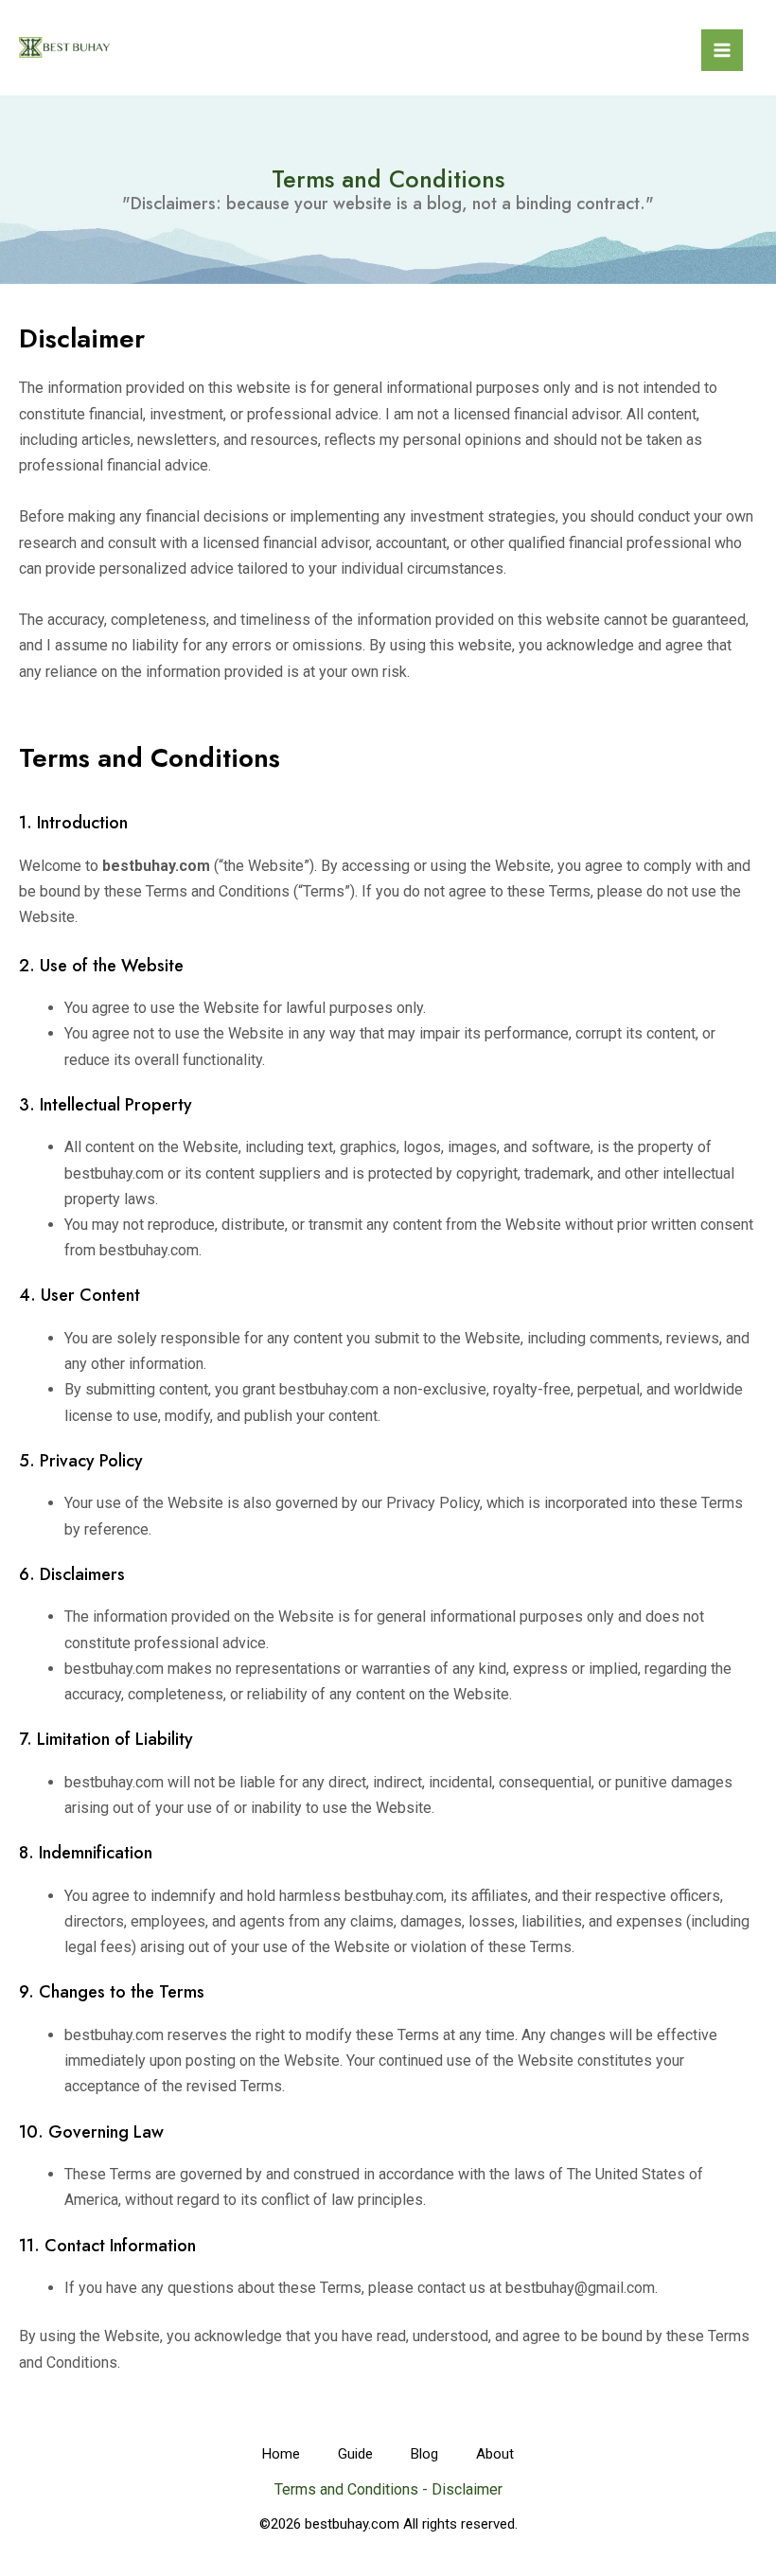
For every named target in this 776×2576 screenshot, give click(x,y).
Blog (424, 2454)
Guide (355, 2454)
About (495, 2454)
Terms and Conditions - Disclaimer (388, 2489)
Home (281, 2454)
